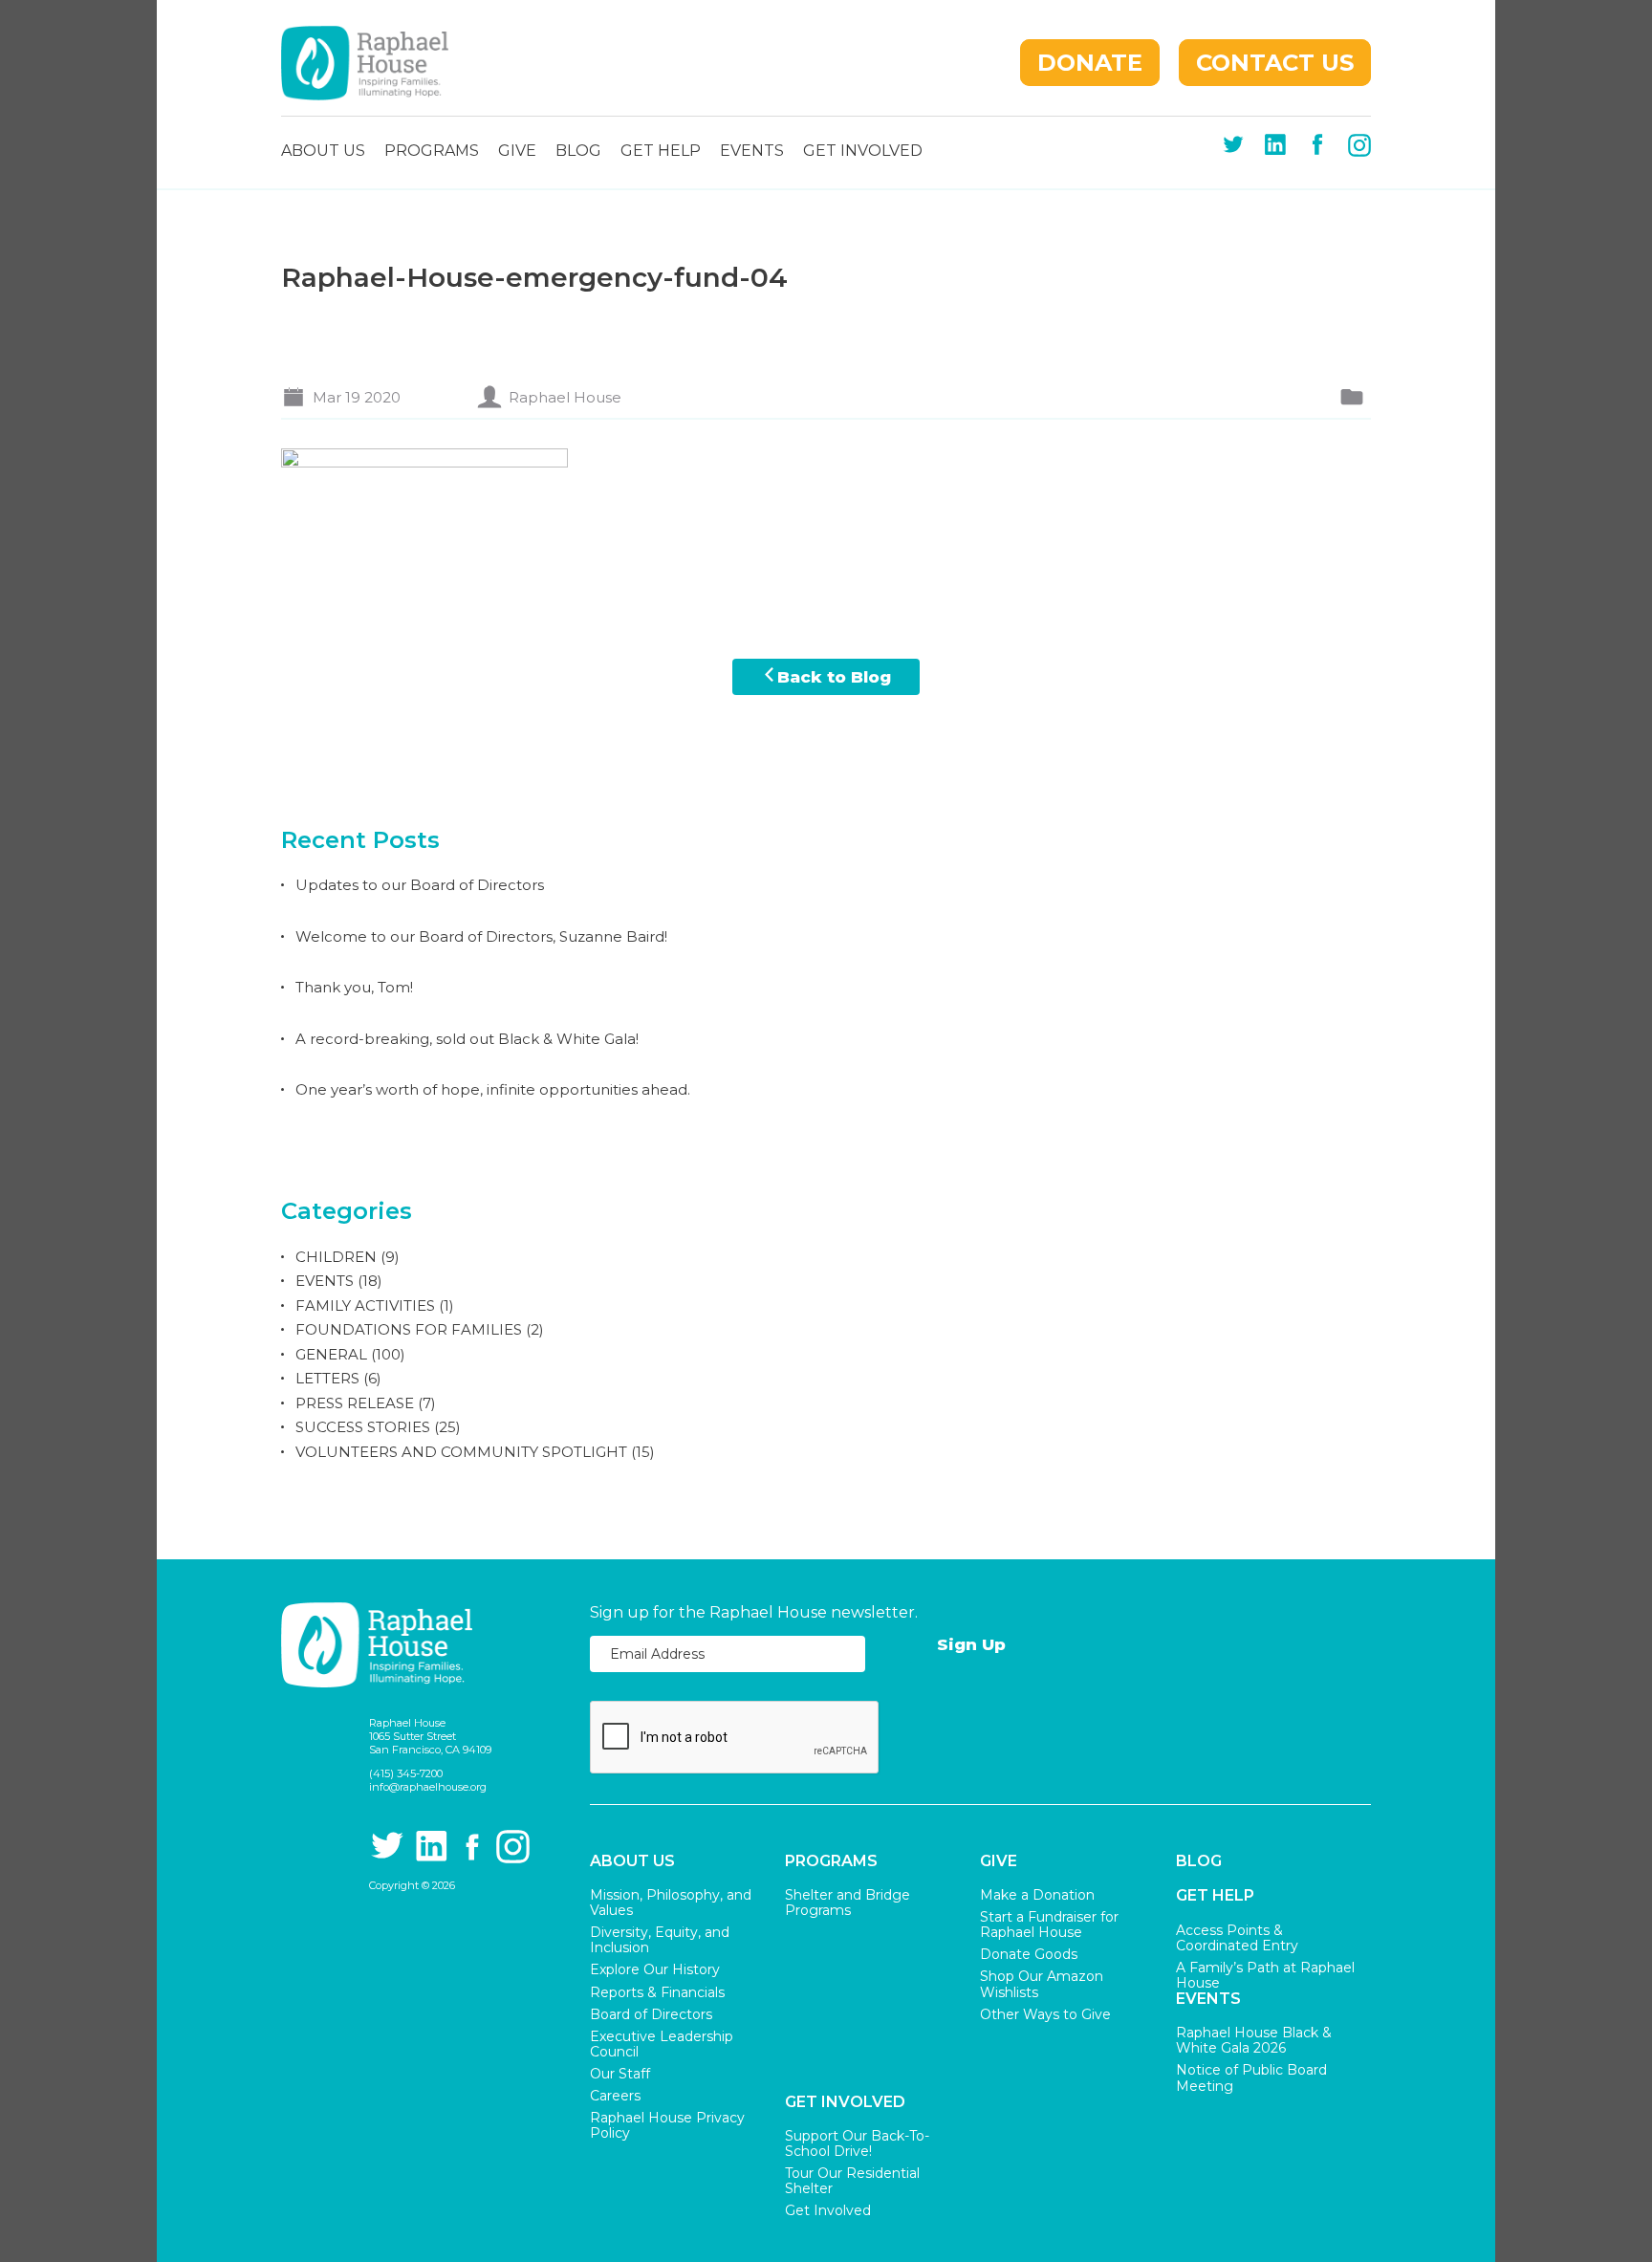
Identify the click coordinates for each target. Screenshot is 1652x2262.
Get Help (661, 152)
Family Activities (365, 1305)
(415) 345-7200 (406, 1773)
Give (517, 152)
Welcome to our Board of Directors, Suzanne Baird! (481, 936)
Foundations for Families (409, 1329)
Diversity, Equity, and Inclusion (660, 1940)
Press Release (355, 1403)
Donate (1090, 63)
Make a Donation (1037, 1895)
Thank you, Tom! (354, 987)
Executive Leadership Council (662, 2044)
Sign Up (971, 1644)
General (331, 1354)
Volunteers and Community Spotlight (461, 1452)
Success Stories (363, 1427)
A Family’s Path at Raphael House (1265, 1975)
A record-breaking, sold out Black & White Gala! (467, 1039)
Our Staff (620, 2074)
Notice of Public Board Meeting (1251, 2077)
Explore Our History (655, 1969)
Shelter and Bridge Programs (848, 1903)
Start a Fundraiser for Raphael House (1049, 1925)
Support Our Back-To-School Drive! (857, 2143)
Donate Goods (1029, 1954)
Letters (327, 1378)
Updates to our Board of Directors (420, 885)
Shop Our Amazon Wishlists (1042, 1984)
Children (336, 1257)
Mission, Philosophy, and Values (671, 1903)
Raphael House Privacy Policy (667, 2125)
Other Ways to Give (1045, 2014)
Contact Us (1275, 63)
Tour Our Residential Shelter (852, 2181)
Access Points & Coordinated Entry (1237, 1938)
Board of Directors (651, 2014)
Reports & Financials (657, 1992)
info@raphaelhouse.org (428, 1787)
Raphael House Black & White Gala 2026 (1254, 2040)
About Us (323, 152)
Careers (615, 2096)
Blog (578, 152)
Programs (432, 152)
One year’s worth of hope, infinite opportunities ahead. (493, 1089)
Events (752, 152)
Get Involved (863, 152)
